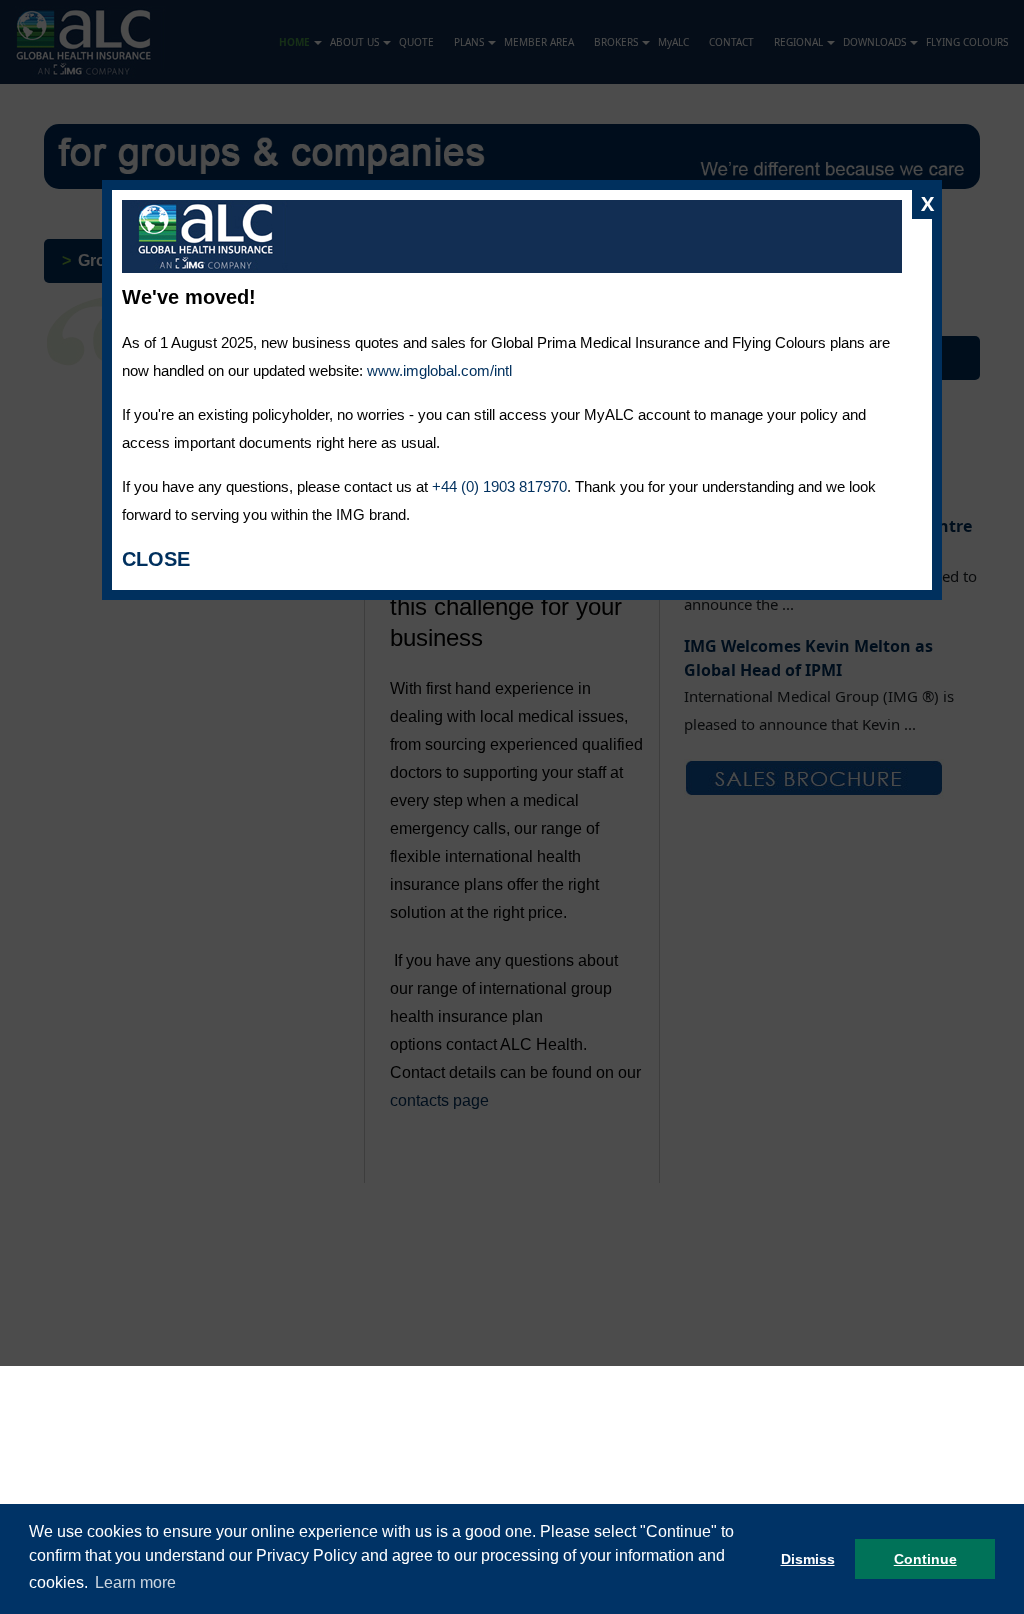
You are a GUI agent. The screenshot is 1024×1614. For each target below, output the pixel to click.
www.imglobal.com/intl (439, 370)
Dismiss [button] (808, 1559)
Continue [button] (925, 1559)
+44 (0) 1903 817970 (499, 486)
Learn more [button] (135, 1582)
